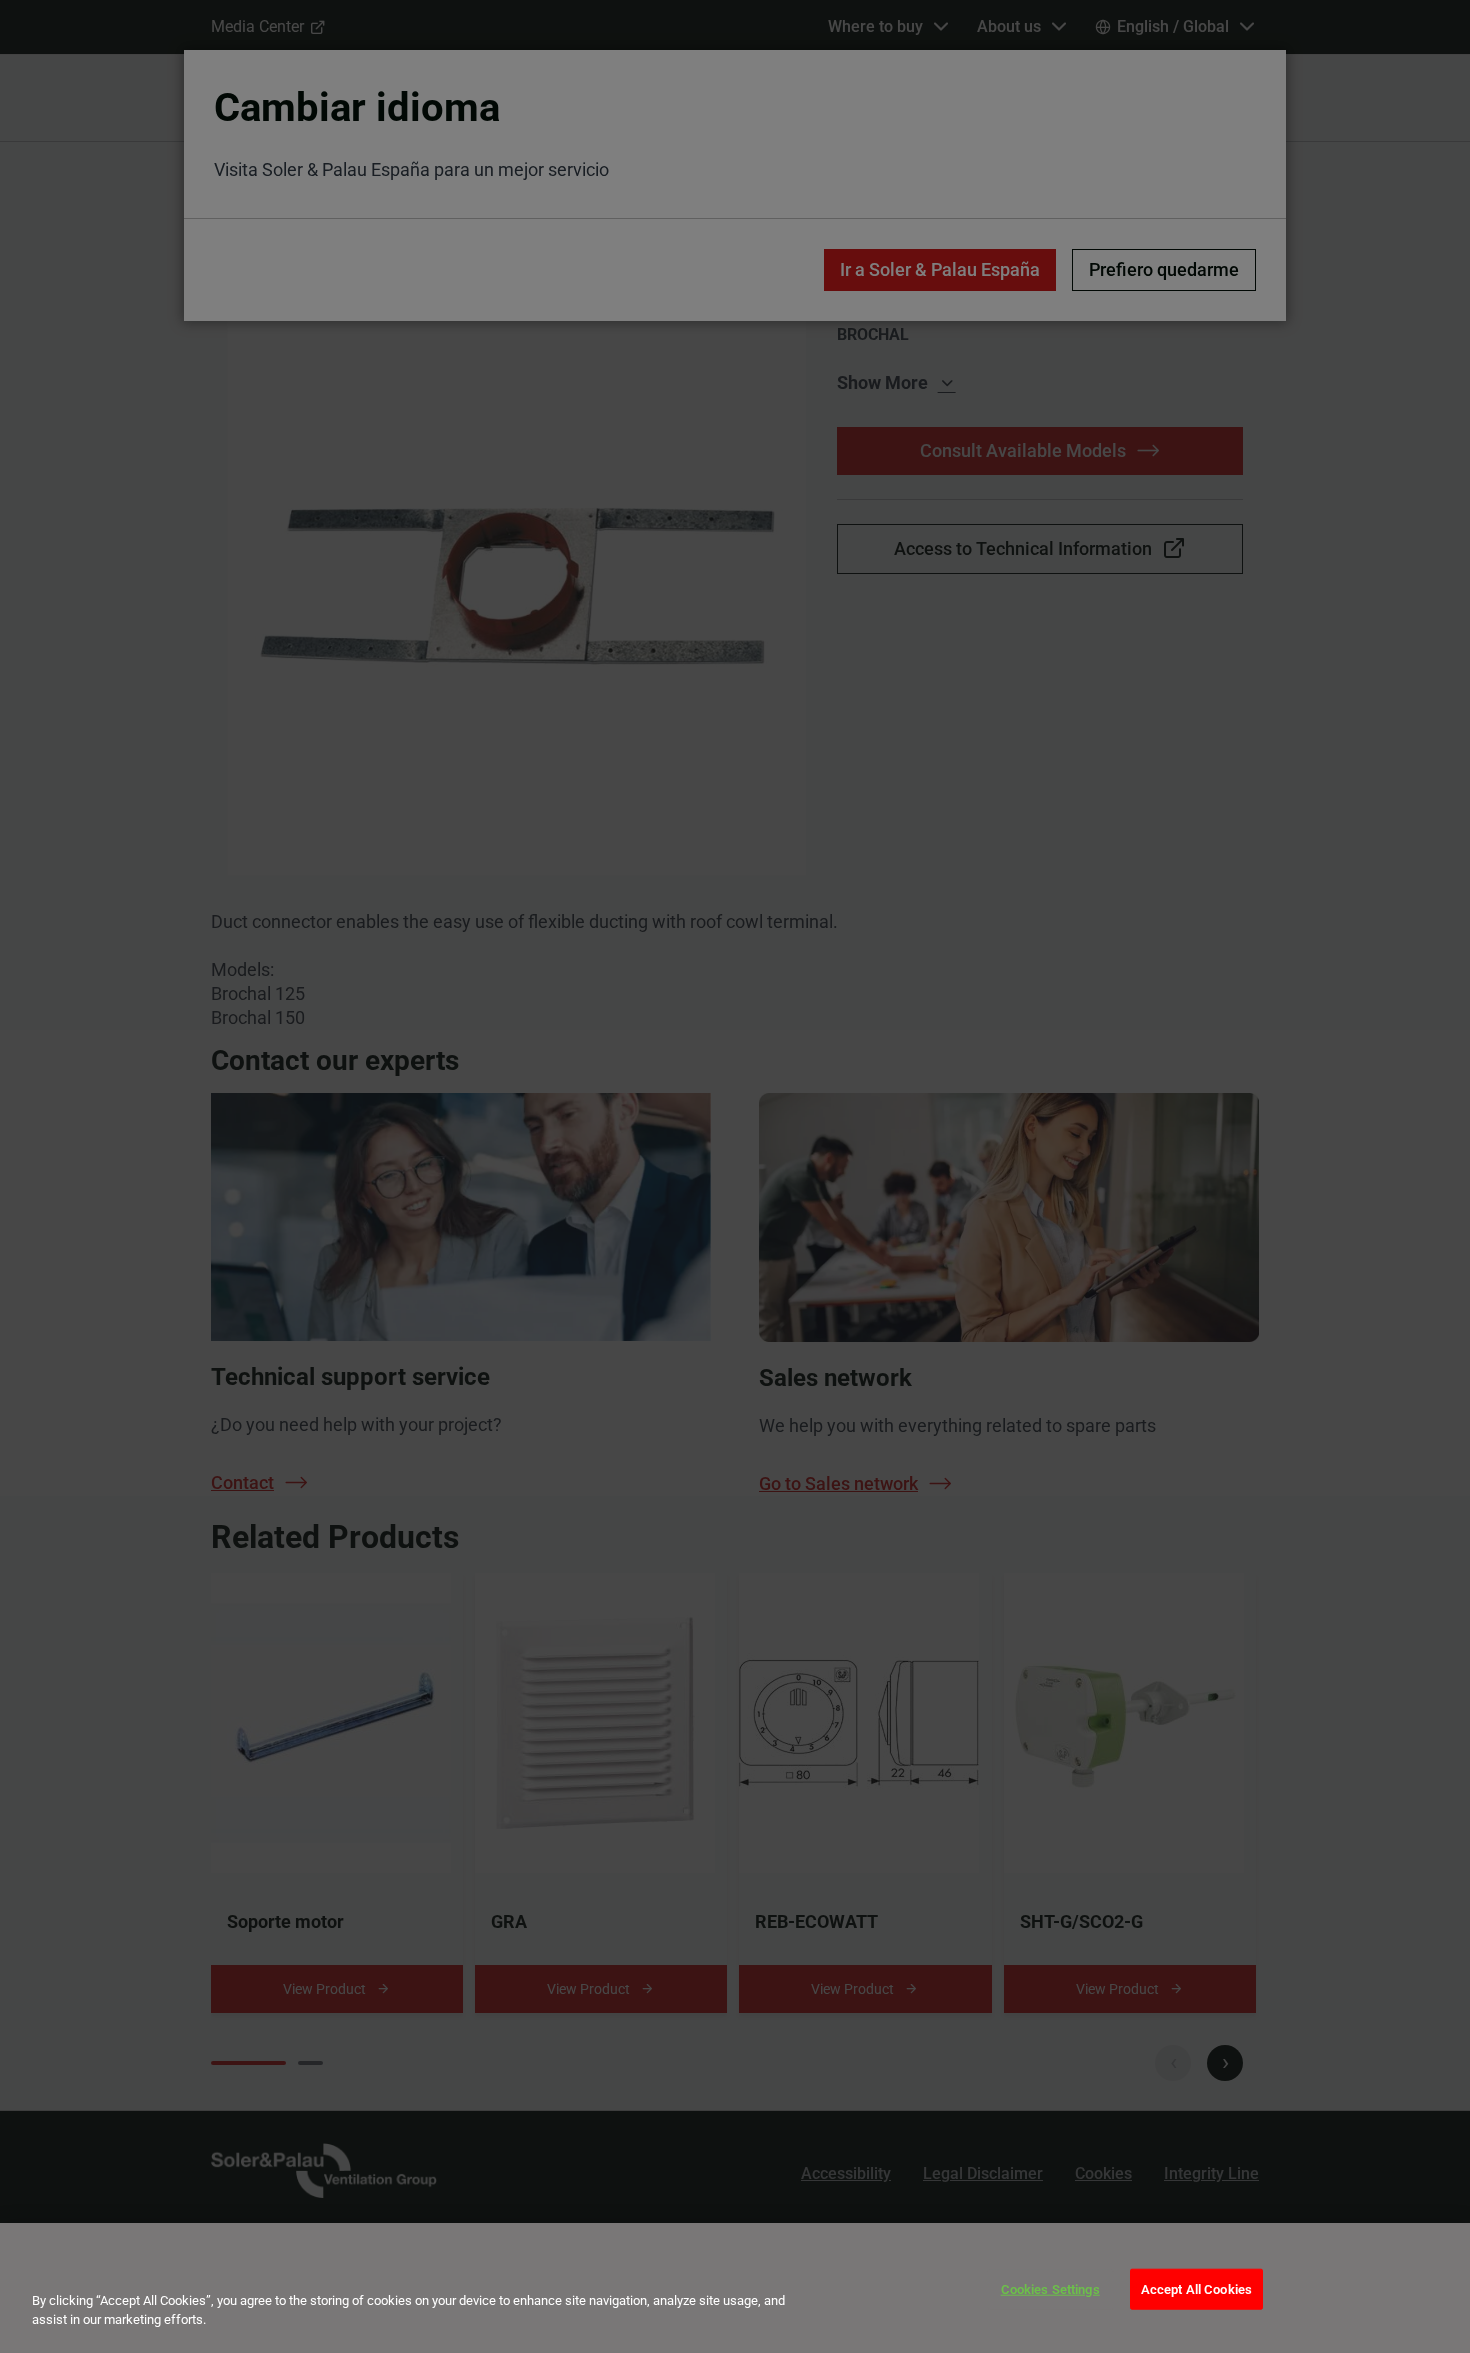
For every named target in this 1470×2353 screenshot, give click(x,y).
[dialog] (735, 2288)
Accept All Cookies (1196, 2289)
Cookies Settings (1050, 2289)
